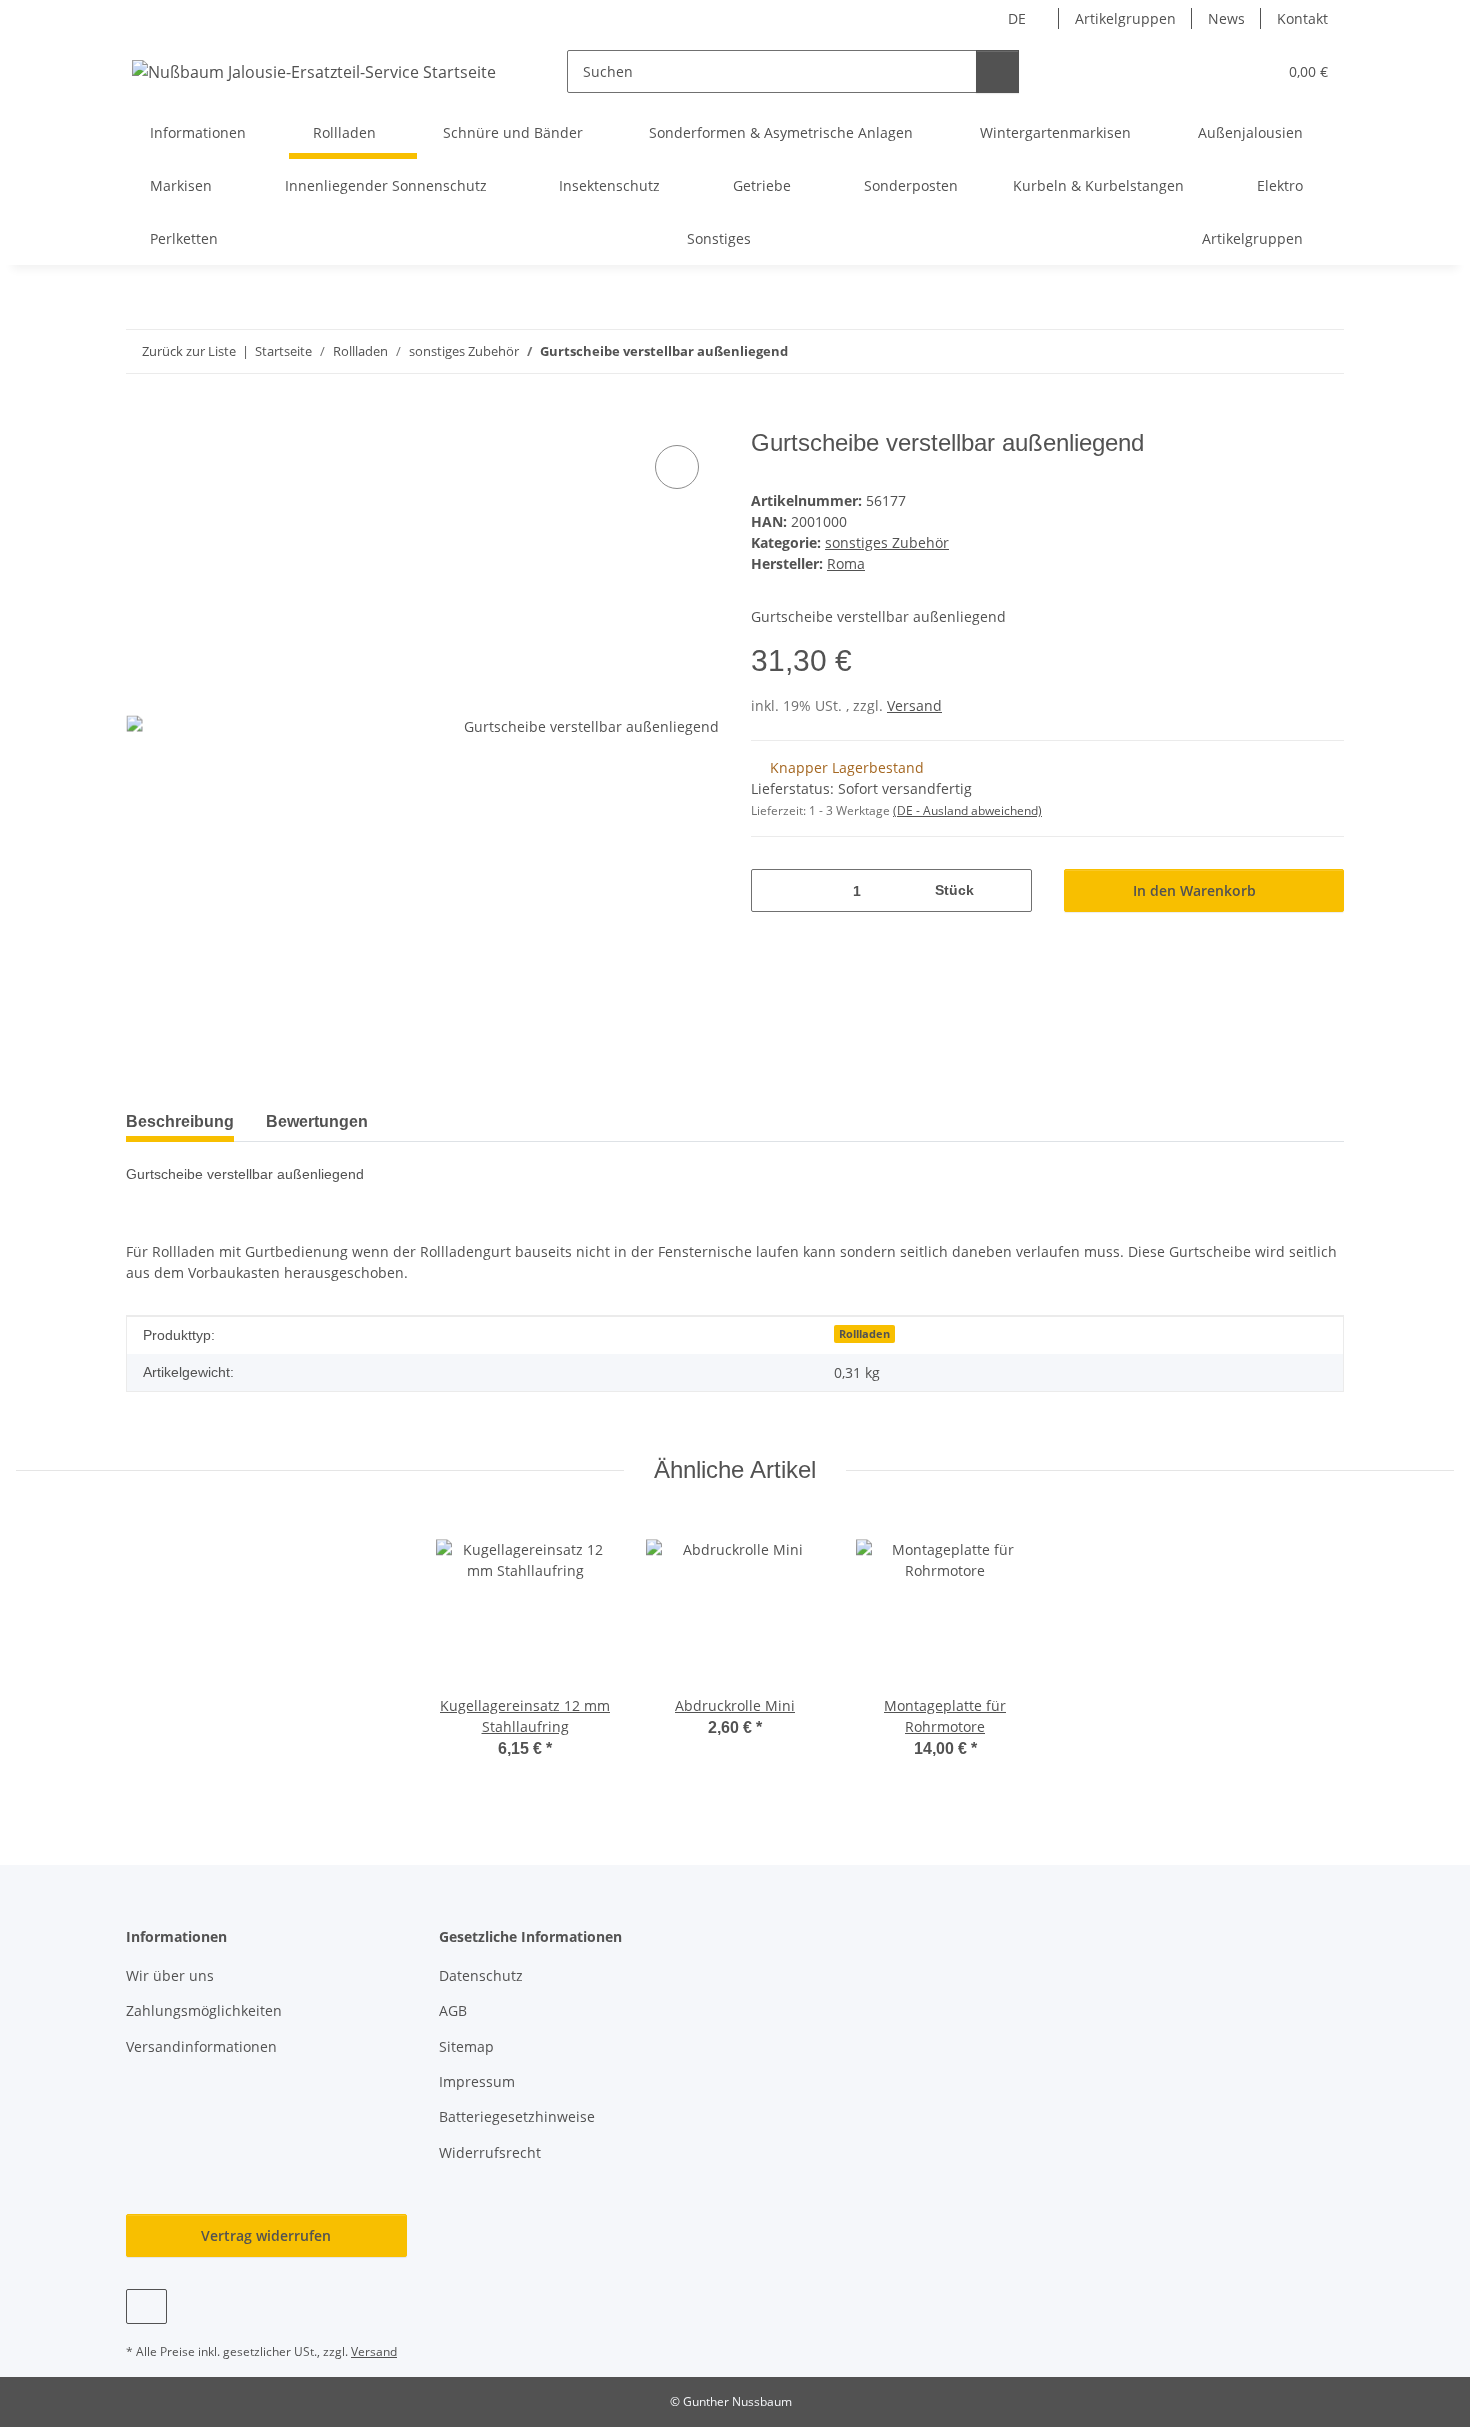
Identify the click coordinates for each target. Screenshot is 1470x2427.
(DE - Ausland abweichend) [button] (967, 810)
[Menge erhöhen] (1009, 890)
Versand (914, 705)
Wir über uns (170, 1975)
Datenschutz (481, 1975)
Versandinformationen (201, 2046)
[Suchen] (997, 71)
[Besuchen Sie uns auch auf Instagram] (146, 2306)
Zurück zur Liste (189, 351)
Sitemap (466, 2046)
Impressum (477, 2081)
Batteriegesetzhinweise (517, 2116)
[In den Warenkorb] (142, 418)
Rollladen (864, 1334)
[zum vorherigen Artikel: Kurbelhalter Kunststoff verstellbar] (1279, 351)
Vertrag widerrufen (266, 2235)
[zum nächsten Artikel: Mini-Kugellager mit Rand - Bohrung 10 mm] (1322, 351)
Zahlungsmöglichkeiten (204, 2010)
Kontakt (1302, 18)
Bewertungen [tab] (317, 1121)
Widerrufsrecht (490, 2152)
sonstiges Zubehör (887, 542)
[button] (1220, 71)
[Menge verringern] (773, 890)
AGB (453, 2010)
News (1226, 18)
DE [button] (1017, 18)
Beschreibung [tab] (180, 1121)
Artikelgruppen (1125, 18)
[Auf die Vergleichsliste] (677, 467)
